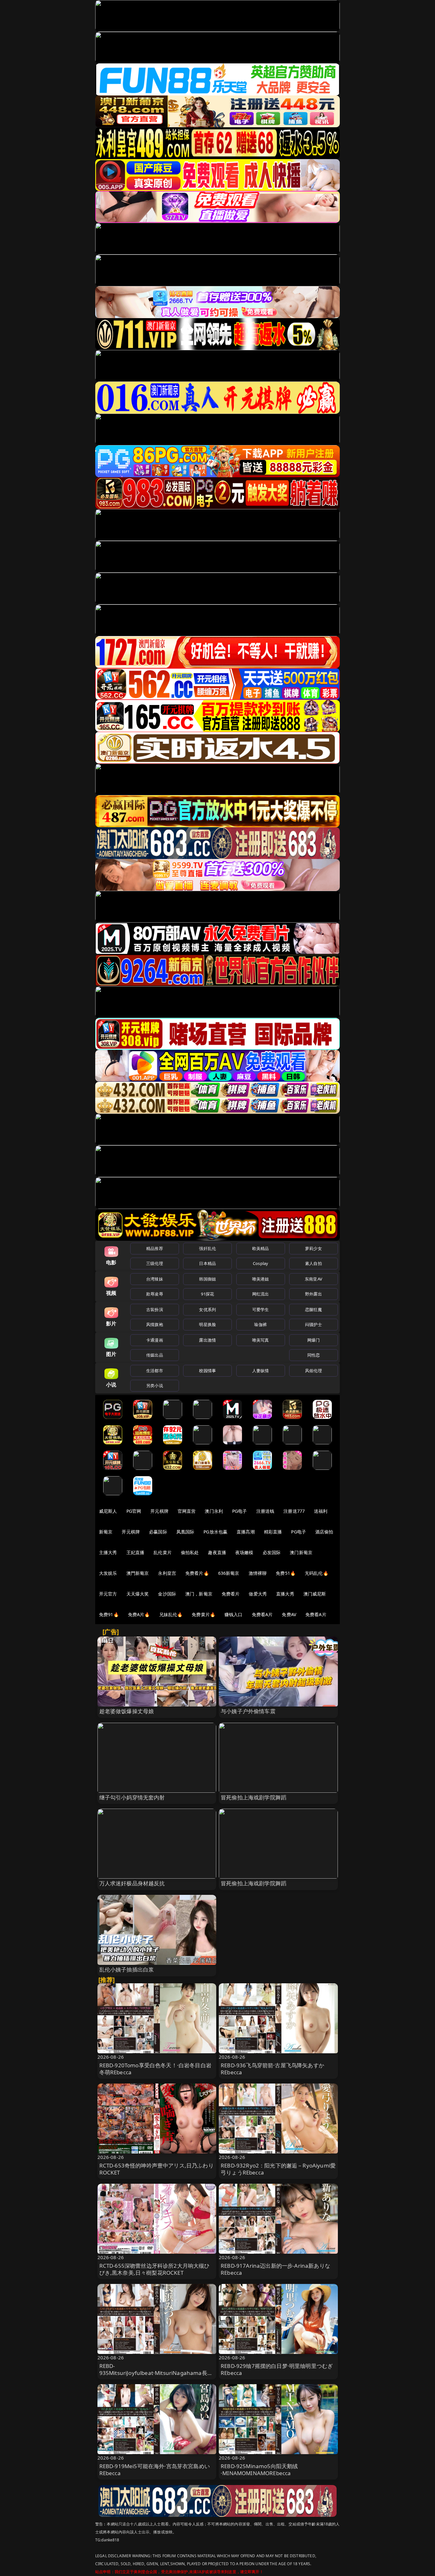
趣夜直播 (217, 1552)
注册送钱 (265, 1511)
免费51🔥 (286, 1573)
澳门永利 (214, 1511)
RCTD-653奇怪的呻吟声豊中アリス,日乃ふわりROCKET (157, 2169)
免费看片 (231, 1594)
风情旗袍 (155, 1324)
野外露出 (314, 1294)
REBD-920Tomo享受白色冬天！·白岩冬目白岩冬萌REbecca (155, 2069)
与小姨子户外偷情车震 (248, 1711)
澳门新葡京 (301, 1552)
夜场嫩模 (244, 1552)
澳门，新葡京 (199, 1594)
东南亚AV (314, 1279)
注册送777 (294, 1511)
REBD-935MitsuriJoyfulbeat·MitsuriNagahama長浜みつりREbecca (156, 2373)
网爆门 (314, 1340)
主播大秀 (108, 1552)
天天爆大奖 (138, 1594)
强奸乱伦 (207, 1248)
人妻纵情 (261, 1371)
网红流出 (261, 1294)
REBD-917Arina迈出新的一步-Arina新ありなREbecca (275, 2269)
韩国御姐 (207, 1279)
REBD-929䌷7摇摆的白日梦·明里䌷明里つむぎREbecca (277, 2369)
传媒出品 (155, 1355)
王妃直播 (135, 1552)
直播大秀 (285, 1594)
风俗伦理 (314, 1371)
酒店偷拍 (324, 1532)
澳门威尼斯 (315, 1594)
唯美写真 (261, 1340)
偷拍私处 (190, 1552)
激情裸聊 (258, 1573)
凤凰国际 (185, 1532)
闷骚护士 (314, 1324)
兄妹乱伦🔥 (171, 1614)
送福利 (321, 1511)
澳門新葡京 (138, 1573)
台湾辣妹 (155, 1279)
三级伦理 (155, 1263)
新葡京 (106, 1532)
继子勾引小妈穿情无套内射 (132, 1797)
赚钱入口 (234, 1614)
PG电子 (240, 1511)
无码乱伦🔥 (317, 1573)
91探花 (207, 1294)
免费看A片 (262, 1614)
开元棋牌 (159, 1511)
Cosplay (260, 1263)
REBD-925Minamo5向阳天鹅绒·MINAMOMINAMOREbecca (259, 2470)
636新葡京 (229, 1573)
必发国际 (272, 1552)
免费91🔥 (109, 1614)
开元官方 (108, 1594)
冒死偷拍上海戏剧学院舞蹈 (253, 1797)
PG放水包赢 (215, 1532)
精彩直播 (273, 1532)
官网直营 (187, 1511)
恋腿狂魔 (314, 1309)
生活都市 (155, 1371)
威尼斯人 (108, 1511)
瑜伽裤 (260, 1324)
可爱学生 (261, 1309)
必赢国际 (158, 1532)
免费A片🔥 (139, 1614)
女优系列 (207, 1309)
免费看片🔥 (197, 1573)
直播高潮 (246, 1532)
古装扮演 (155, 1309)
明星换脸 (207, 1324)
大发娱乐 (108, 1573)
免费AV (289, 1614)
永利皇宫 (167, 1573)
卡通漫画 (155, 1340)
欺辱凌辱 (155, 1294)
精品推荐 (155, 1248)
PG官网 (134, 1511)
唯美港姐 (261, 1279)
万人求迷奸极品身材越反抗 (132, 1883)
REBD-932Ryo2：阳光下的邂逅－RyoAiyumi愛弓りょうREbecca (278, 2169)
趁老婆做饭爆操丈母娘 (127, 1711)
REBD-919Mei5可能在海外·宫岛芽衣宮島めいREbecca (155, 2470)
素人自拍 (314, 1263)
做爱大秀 (258, 1594)
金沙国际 (167, 1594)
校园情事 (207, 1371)
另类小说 (155, 1386)
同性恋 (314, 1355)
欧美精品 (261, 1248)
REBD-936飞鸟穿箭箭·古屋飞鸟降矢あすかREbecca (272, 2069)
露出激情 (207, 1340)
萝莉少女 (314, 1248)
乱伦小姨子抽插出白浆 (127, 1969)
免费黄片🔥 (203, 1614)
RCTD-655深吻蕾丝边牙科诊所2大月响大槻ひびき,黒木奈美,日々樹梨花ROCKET (155, 2269)
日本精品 (207, 1263)
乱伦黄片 (163, 1552)
